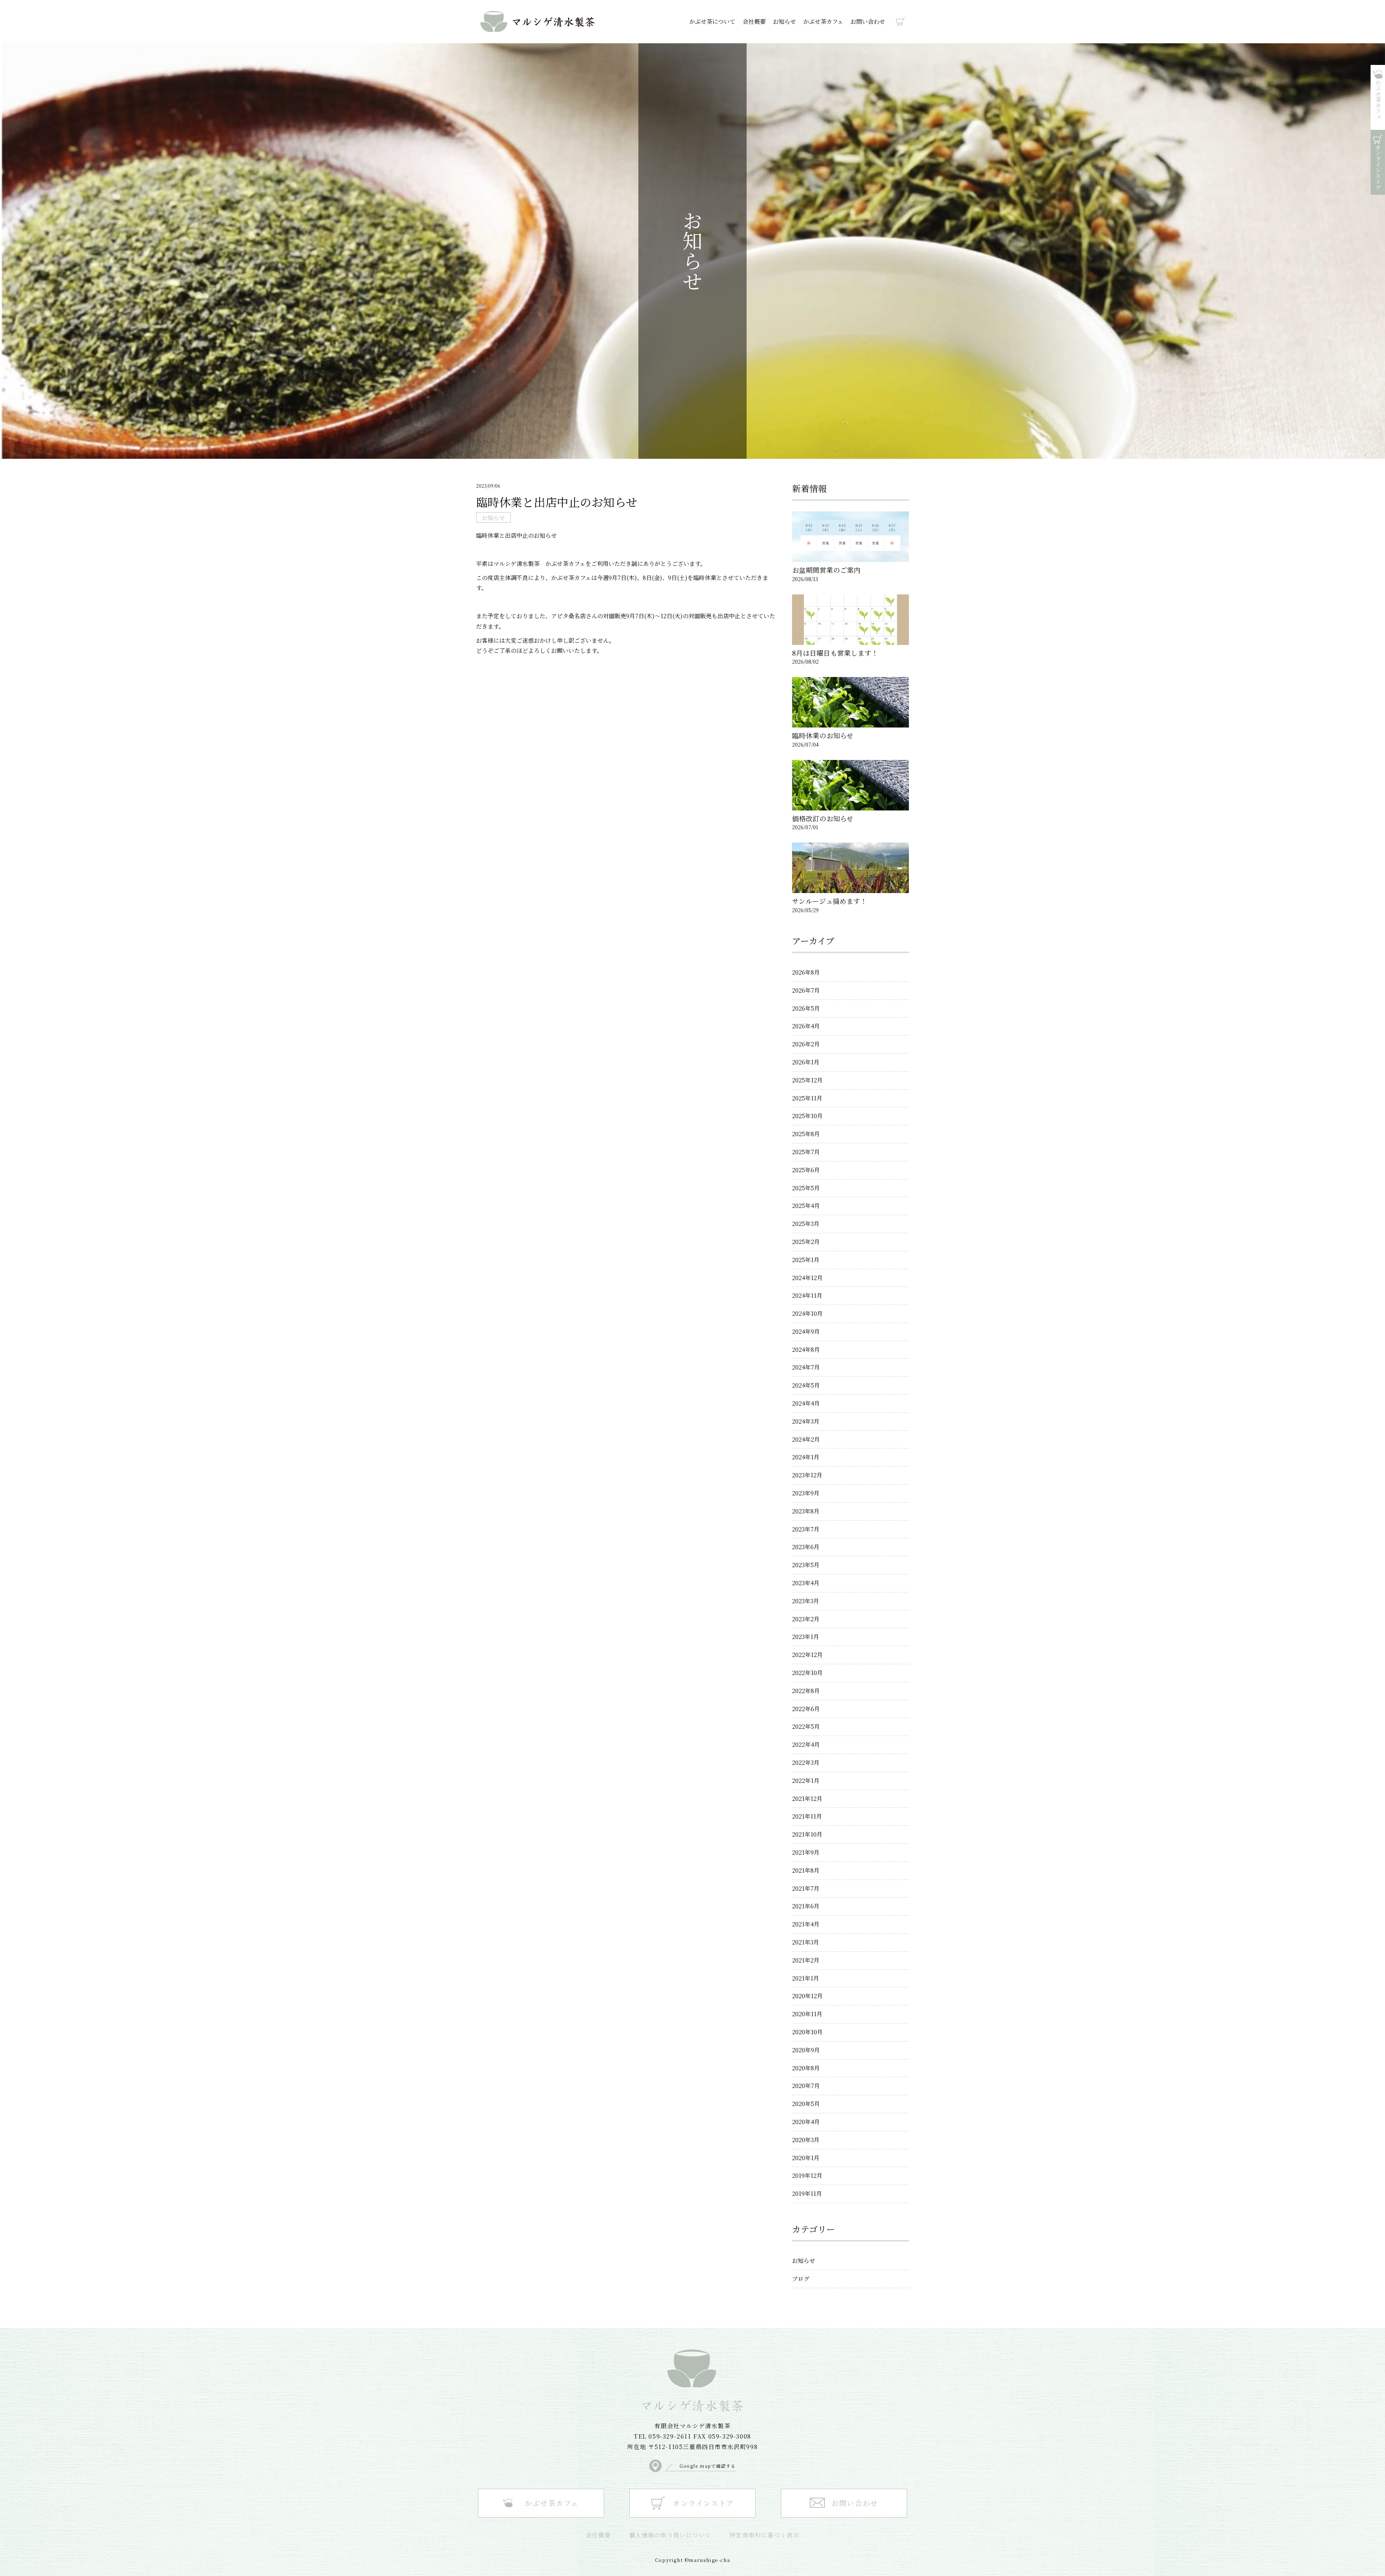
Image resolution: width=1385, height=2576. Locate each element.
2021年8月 (806, 1870)
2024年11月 (807, 1295)
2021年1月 (806, 1978)
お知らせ (784, 21)
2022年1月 (806, 1781)
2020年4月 (806, 2122)
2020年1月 (806, 2158)
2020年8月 (806, 2068)
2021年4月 (806, 1924)
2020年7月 (806, 2086)
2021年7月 (806, 1888)
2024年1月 (806, 1457)
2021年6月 (806, 1906)
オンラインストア (897, 22)
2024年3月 (806, 1421)
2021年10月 (807, 1834)
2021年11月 (807, 1816)
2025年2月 (806, 1242)
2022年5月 (806, 1726)
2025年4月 (806, 1206)
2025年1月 (806, 1260)
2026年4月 (806, 1026)
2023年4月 (806, 1583)
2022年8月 (806, 1691)
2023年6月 (806, 1547)
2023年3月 (806, 1601)
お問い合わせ (868, 21)
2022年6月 (806, 1709)
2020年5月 (806, 2104)
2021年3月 (806, 1942)
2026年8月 (806, 972)
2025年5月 (806, 1188)
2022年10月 (807, 1673)
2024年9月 (806, 1331)
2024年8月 (806, 1349)
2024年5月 (806, 1385)
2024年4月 (806, 1403)
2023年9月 (806, 1493)
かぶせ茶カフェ (823, 21)
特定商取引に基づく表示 (765, 2535)
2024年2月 (806, 1439)
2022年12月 (807, 1655)
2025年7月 (806, 1152)
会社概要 (754, 21)
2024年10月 (807, 1313)
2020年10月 (807, 2032)
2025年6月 (806, 1170)
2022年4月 (806, 1744)
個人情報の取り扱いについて (670, 2535)
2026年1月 (806, 1062)
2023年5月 (806, 1565)
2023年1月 (806, 1637)
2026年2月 (806, 1044)
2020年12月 (807, 1996)
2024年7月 (806, 1367)
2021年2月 (806, 1960)
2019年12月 (807, 2175)
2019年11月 (807, 2193)
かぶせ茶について (712, 21)
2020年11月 (807, 2014)
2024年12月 (807, 1278)
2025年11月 (807, 1098)
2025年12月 (807, 1080)
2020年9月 (806, 2050)
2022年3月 (806, 1762)
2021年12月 (807, 1799)
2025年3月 (806, 1224)
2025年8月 (806, 1134)
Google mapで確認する (708, 2466)
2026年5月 (806, 1008)
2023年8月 (806, 1511)
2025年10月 (807, 1116)
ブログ (801, 2279)
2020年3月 (806, 2140)
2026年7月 (806, 990)
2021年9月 (806, 1852)
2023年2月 (806, 1619)
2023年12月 (807, 1475)
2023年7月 (806, 1529)
